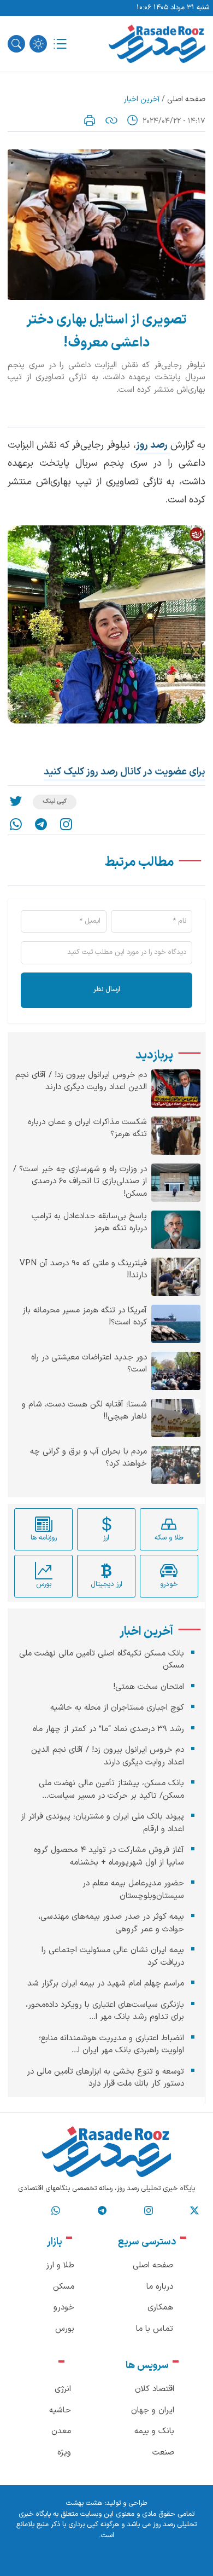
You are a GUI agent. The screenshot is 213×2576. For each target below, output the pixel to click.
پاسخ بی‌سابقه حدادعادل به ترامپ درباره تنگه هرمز (89, 1223)
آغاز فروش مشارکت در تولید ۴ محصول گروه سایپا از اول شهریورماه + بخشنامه (109, 1856)
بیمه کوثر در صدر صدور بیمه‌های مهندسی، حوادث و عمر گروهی (111, 1923)
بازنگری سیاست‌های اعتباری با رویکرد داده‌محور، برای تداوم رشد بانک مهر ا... (105, 2011)
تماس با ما (155, 2329)
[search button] (16, 44)
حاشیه (60, 2410)
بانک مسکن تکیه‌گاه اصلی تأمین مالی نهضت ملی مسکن (102, 1660)
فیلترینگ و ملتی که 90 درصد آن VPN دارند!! (83, 1270)
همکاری (160, 2308)
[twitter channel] (194, 2211)
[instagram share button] (66, 824)
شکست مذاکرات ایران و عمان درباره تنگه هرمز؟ (87, 1129)
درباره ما (160, 2287)
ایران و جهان (153, 2410)
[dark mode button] (38, 44)
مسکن (64, 2287)
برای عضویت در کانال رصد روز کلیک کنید (125, 772)
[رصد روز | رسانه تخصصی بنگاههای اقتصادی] (157, 44)
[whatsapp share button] (16, 824)
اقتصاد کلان (155, 2389)
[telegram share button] (41, 824)
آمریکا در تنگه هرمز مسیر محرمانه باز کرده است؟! (85, 1317)
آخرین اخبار (142, 99)
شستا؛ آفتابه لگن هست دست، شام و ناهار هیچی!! (84, 1411)
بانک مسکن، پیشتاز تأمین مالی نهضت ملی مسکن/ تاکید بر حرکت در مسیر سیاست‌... (111, 1790)
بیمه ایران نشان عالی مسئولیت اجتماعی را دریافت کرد (113, 1956)
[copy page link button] (111, 120)
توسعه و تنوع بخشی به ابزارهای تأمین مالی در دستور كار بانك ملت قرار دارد (105, 2078)
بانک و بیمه (154, 2431)
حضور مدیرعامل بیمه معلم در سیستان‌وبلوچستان (133, 1890)
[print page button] (90, 120)
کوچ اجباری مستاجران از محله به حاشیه (117, 1708)
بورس (65, 2329)
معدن (61, 2431)
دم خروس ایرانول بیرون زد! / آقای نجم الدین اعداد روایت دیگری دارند (81, 1082)
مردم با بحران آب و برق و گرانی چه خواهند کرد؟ (88, 1458)
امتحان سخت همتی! (149, 1687)
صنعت (163, 2453)
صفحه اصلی (186, 99)
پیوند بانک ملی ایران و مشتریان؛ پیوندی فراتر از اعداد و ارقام (102, 1823)
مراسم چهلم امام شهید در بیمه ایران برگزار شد (106, 1984)
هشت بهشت (84, 2503)
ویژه (64, 2453)
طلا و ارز (60, 2265)
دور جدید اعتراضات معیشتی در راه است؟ (89, 1364)
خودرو (64, 2308)
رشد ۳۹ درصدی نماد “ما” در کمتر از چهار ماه (108, 1729)
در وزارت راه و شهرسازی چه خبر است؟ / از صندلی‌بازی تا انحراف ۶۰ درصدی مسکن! (80, 1182)
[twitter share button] (16, 802)
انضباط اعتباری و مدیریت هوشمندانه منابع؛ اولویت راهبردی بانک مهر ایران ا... (111, 2045)
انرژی (63, 2389)
